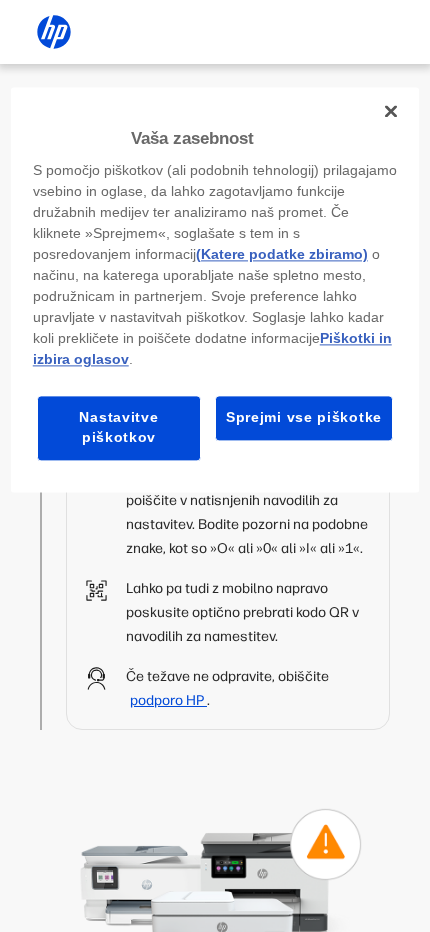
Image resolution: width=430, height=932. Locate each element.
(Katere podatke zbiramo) (282, 255)
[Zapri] (391, 111)
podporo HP (168, 700)
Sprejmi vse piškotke (304, 418)
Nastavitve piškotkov (118, 428)
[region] (215, 289)
